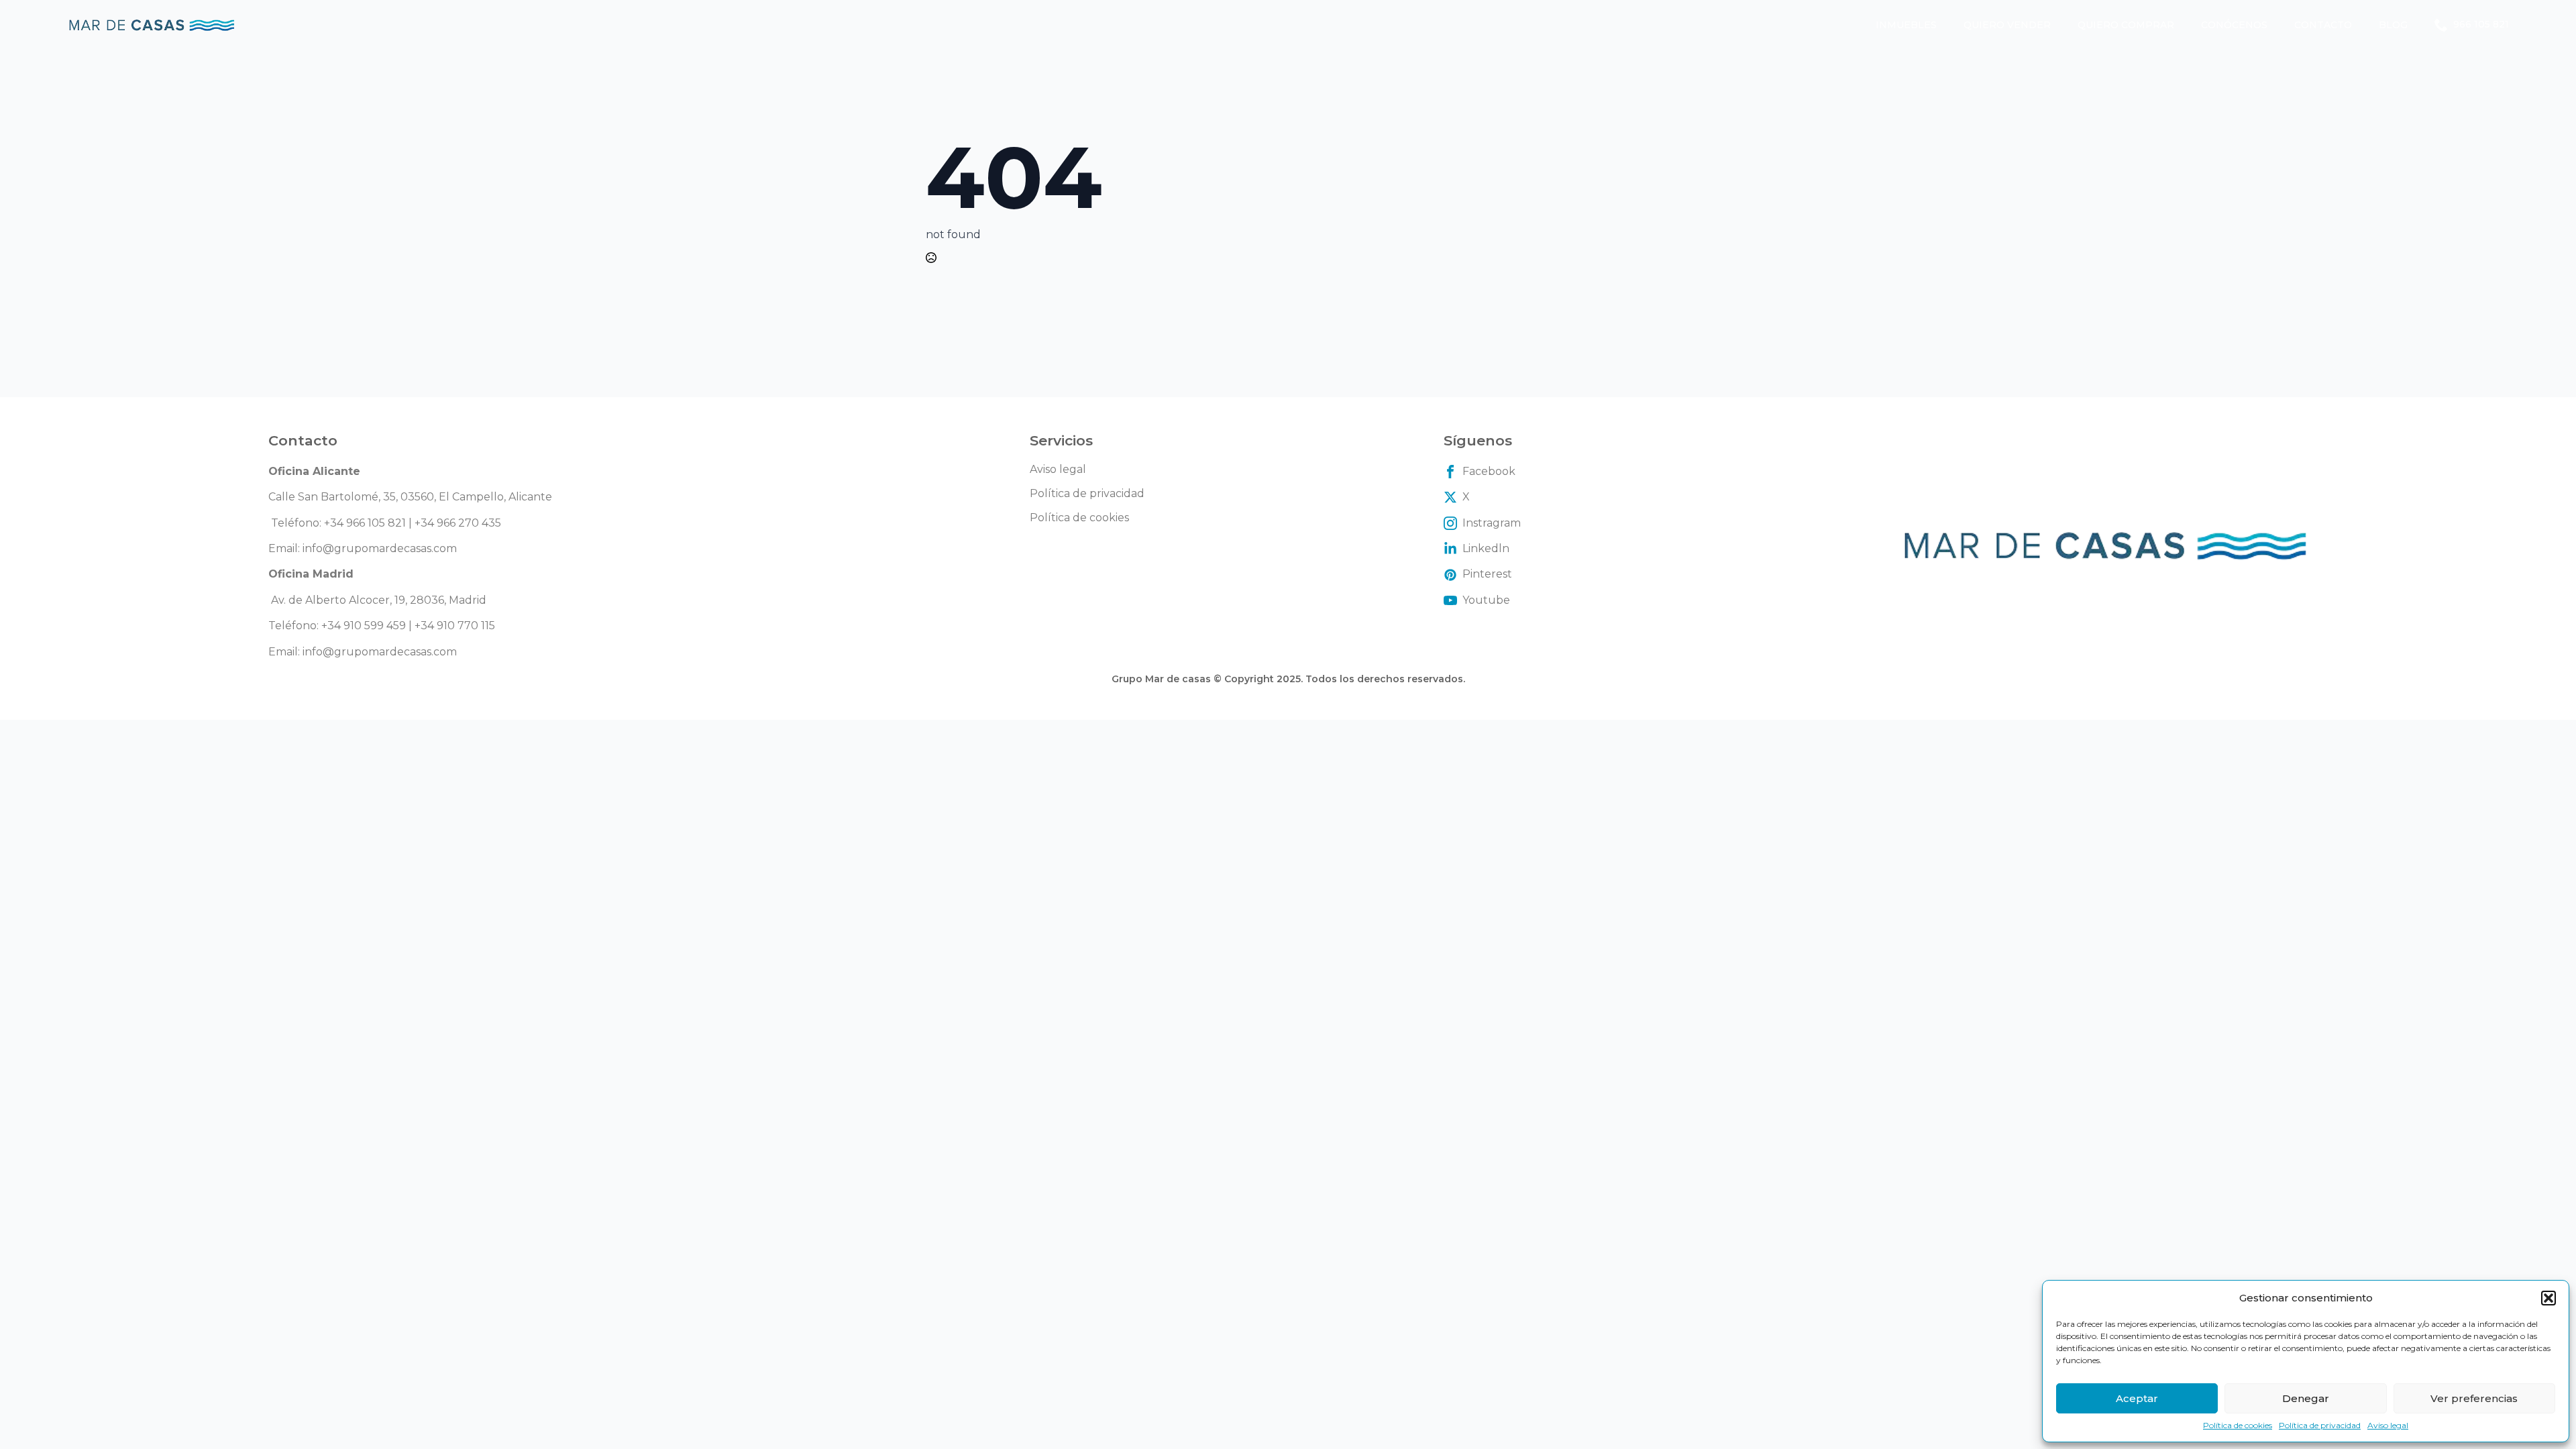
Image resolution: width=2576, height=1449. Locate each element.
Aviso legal (2388, 1425)
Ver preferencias (2474, 1398)
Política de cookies (2238, 1425)
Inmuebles (1906, 25)
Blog (2393, 25)
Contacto (2323, 25)
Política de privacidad (2320, 1425)
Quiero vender (2007, 25)
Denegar (2306, 1398)
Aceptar (2137, 1398)
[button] (2548, 1298)
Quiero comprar (2126, 25)
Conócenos (2234, 25)
